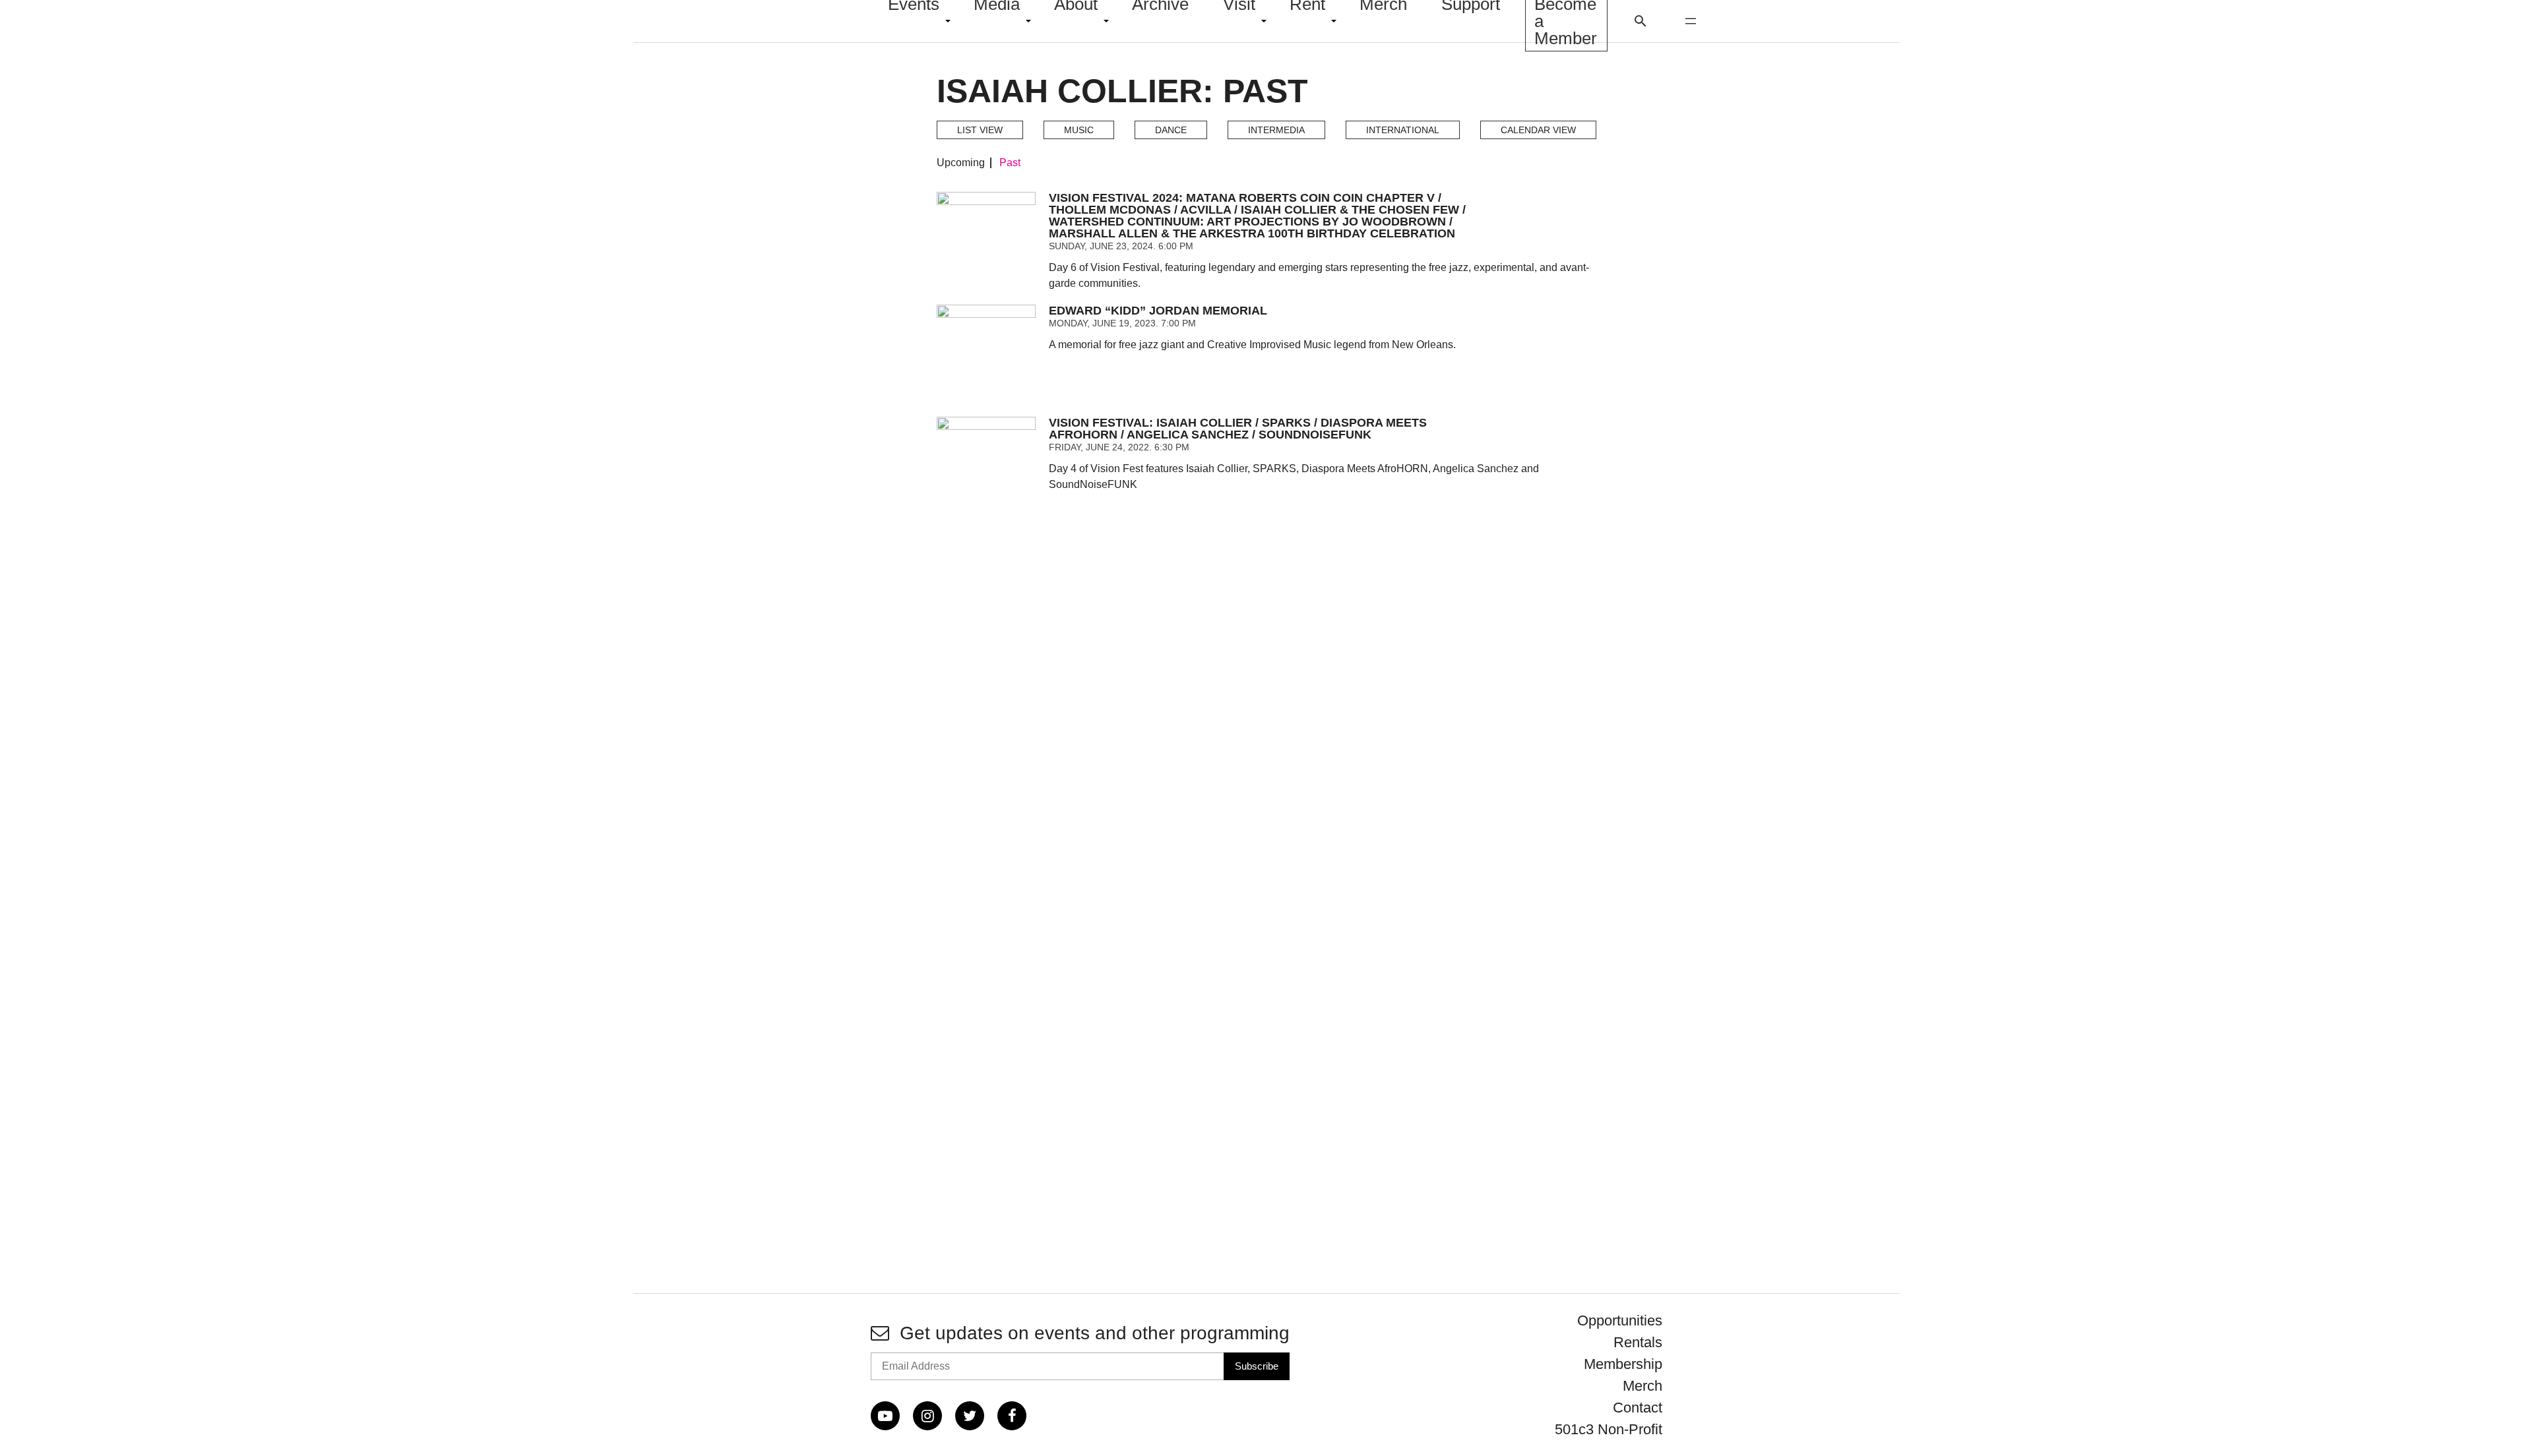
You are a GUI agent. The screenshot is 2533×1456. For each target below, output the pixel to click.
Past (1010, 163)
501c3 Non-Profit (1609, 1429)
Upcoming (961, 163)
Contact (1638, 1408)
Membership (1623, 1364)
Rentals (1638, 1342)
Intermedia (1276, 130)
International (1403, 130)
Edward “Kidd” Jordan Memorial (1158, 311)
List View (980, 130)
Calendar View (1538, 130)
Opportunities (1620, 1320)
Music (1079, 130)
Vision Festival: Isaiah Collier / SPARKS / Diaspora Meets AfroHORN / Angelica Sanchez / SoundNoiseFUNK (1238, 429)
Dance (1171, 130)
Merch (1642, 1386)
